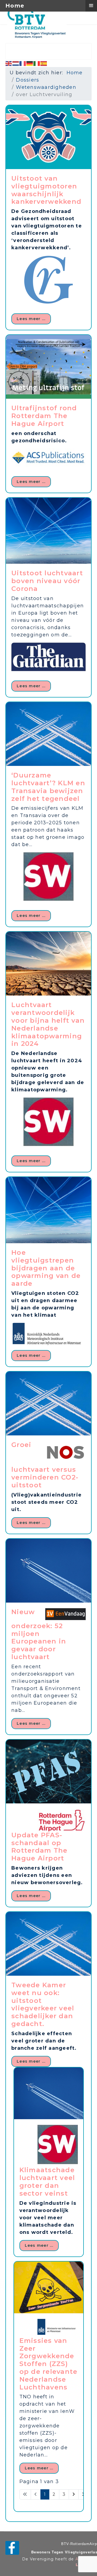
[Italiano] (37, 63)
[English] (9, 63)
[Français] (23, 63)
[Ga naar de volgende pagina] (74, 2494)
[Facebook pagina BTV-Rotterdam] (12, 2548)
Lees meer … (31, 319)
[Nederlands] (16, 63)
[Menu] (81, 33)
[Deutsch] (30, 63)
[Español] (44, 63)
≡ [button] (91, 5)
